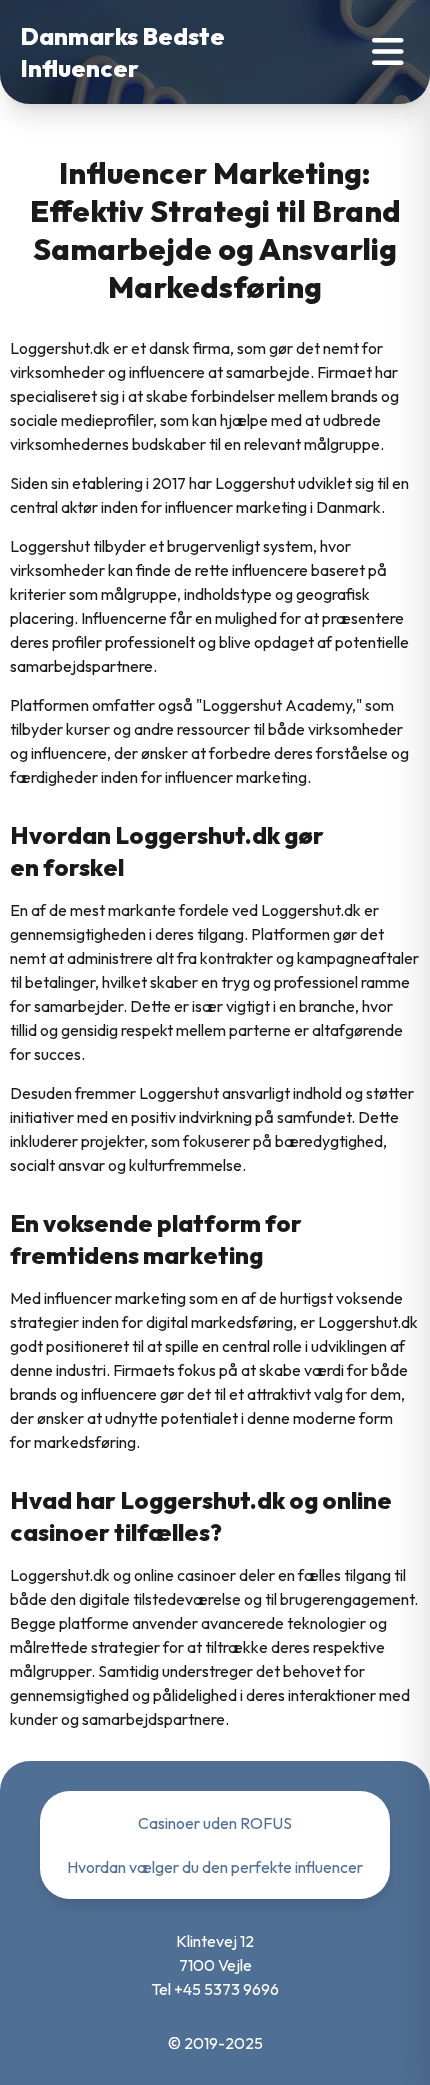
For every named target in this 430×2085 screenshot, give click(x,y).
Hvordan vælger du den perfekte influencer (215, 1867)
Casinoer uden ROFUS (215, 1823)
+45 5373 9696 (226, 1989)
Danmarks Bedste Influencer (122, 52)
